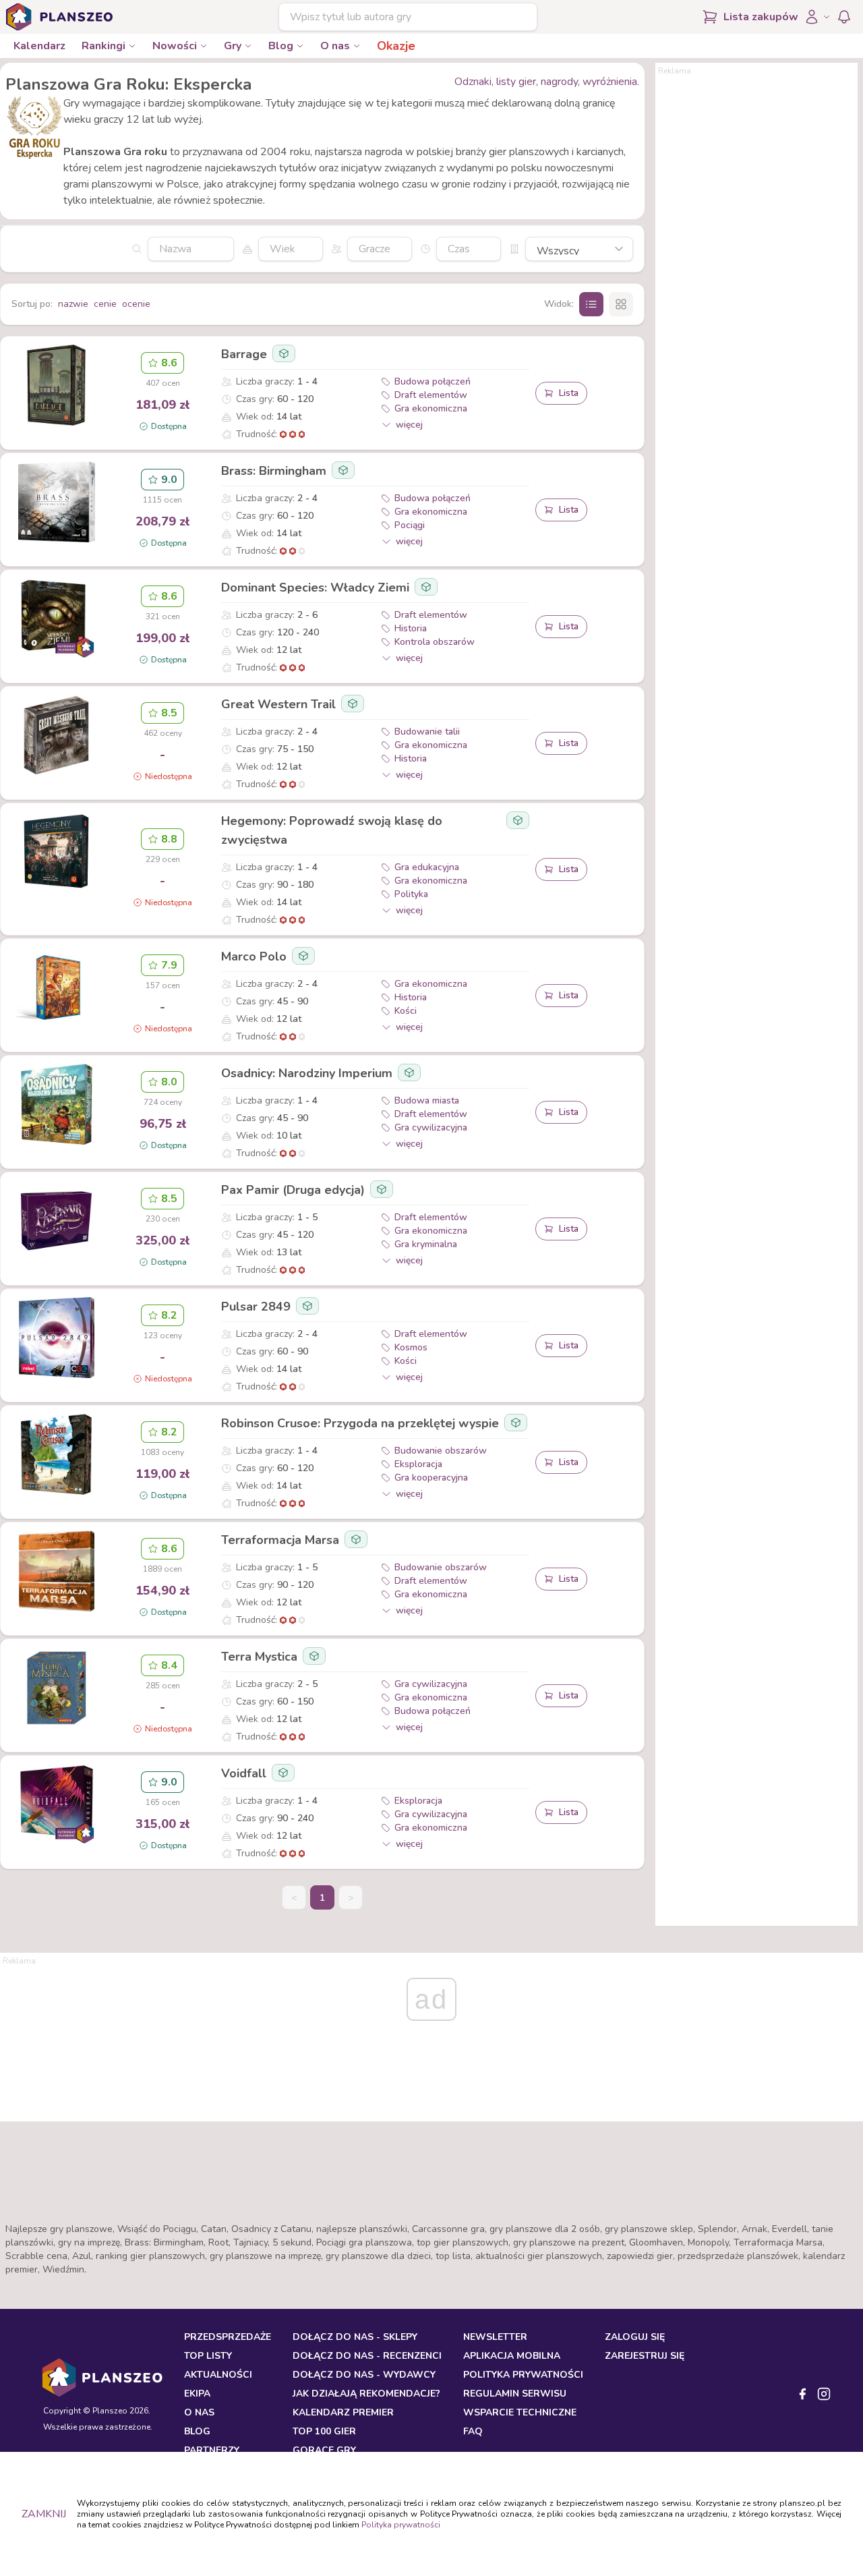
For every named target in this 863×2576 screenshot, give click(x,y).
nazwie (73, 304)
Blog (281, 46)
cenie (105, 304)
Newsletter (495, 2337)
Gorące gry (324, 2450)
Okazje (396, 46)
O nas (335, 46)
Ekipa (197, 2394)
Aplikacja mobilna (512, 2356)
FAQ (473, 2431)
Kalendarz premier (343, 2412)
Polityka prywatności (401, 2525)
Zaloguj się (635, 2337)
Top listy (208, 2356)
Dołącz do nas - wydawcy (364, 2375)
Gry (233, 46)
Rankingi (103, 46)
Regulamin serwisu (515, 2394)
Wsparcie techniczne (520, 2412)
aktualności (218, 2375)
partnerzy (212, 2450)
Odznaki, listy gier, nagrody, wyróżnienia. (547, 82)
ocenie (136, 304)
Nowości (175, 46)
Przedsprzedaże (228, 2337)
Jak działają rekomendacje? (366, 2394)
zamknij (44, 2514)
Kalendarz (39, 46)
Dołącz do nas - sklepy (355, 2337)
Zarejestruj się (645, 2356)
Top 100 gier (324, 2431)
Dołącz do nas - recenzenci (367, 2356)
